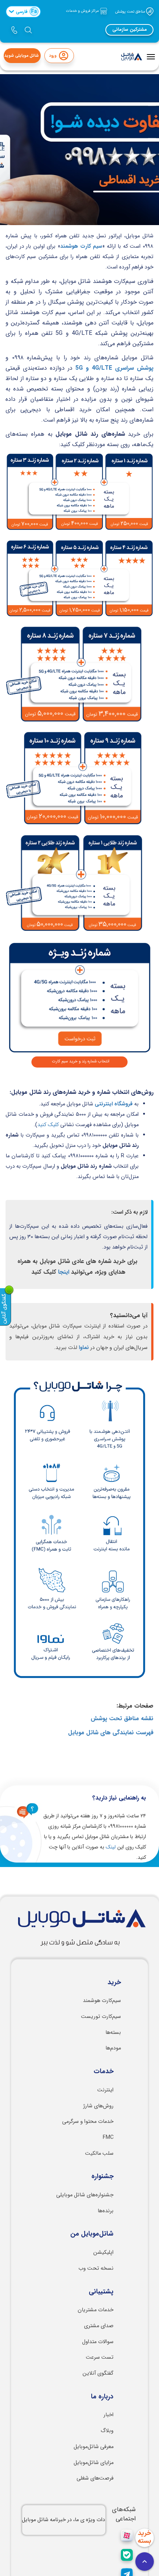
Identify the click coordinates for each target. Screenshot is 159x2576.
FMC (108, 2138)
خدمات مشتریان (96, 2310)
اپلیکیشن (103, 2252)
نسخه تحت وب (96, 2268)
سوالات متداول (98, 2342)
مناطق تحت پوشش (131, 11)
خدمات (104, 2072)
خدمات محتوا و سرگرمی (88, 2122)
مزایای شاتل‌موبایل (94, 2463)
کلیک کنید (48, 1125)
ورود (53, 56)
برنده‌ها (106, 2211)
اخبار (109, 2415)
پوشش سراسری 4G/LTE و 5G (114, 368)
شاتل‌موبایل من (92, 2234)
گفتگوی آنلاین (98, 2373)
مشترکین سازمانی (130, 30)
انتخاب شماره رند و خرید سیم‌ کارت (81, 1061)
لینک (111, 1847)
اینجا (64, 1272)
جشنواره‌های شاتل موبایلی (85, 2195)
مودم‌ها (113, 2048)
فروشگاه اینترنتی (114, 1104)
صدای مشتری (99, 2326)
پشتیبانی (101, 2292)
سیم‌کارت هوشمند (102, 2001)
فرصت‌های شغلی (95, 2478)
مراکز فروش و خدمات (83, 11)
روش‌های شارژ (98, 2106)
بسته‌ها (113, 2033)
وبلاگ (107, 2431)
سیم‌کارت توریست (101, 2017)
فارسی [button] (26, 11)
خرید (114, 1983)
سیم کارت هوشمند (81, 246)
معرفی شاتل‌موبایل (94, 2447)
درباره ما (102, 2397)
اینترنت (105, 2090)
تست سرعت (100, 2357)
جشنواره (102, 2177)
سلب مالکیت (99, 2153)
